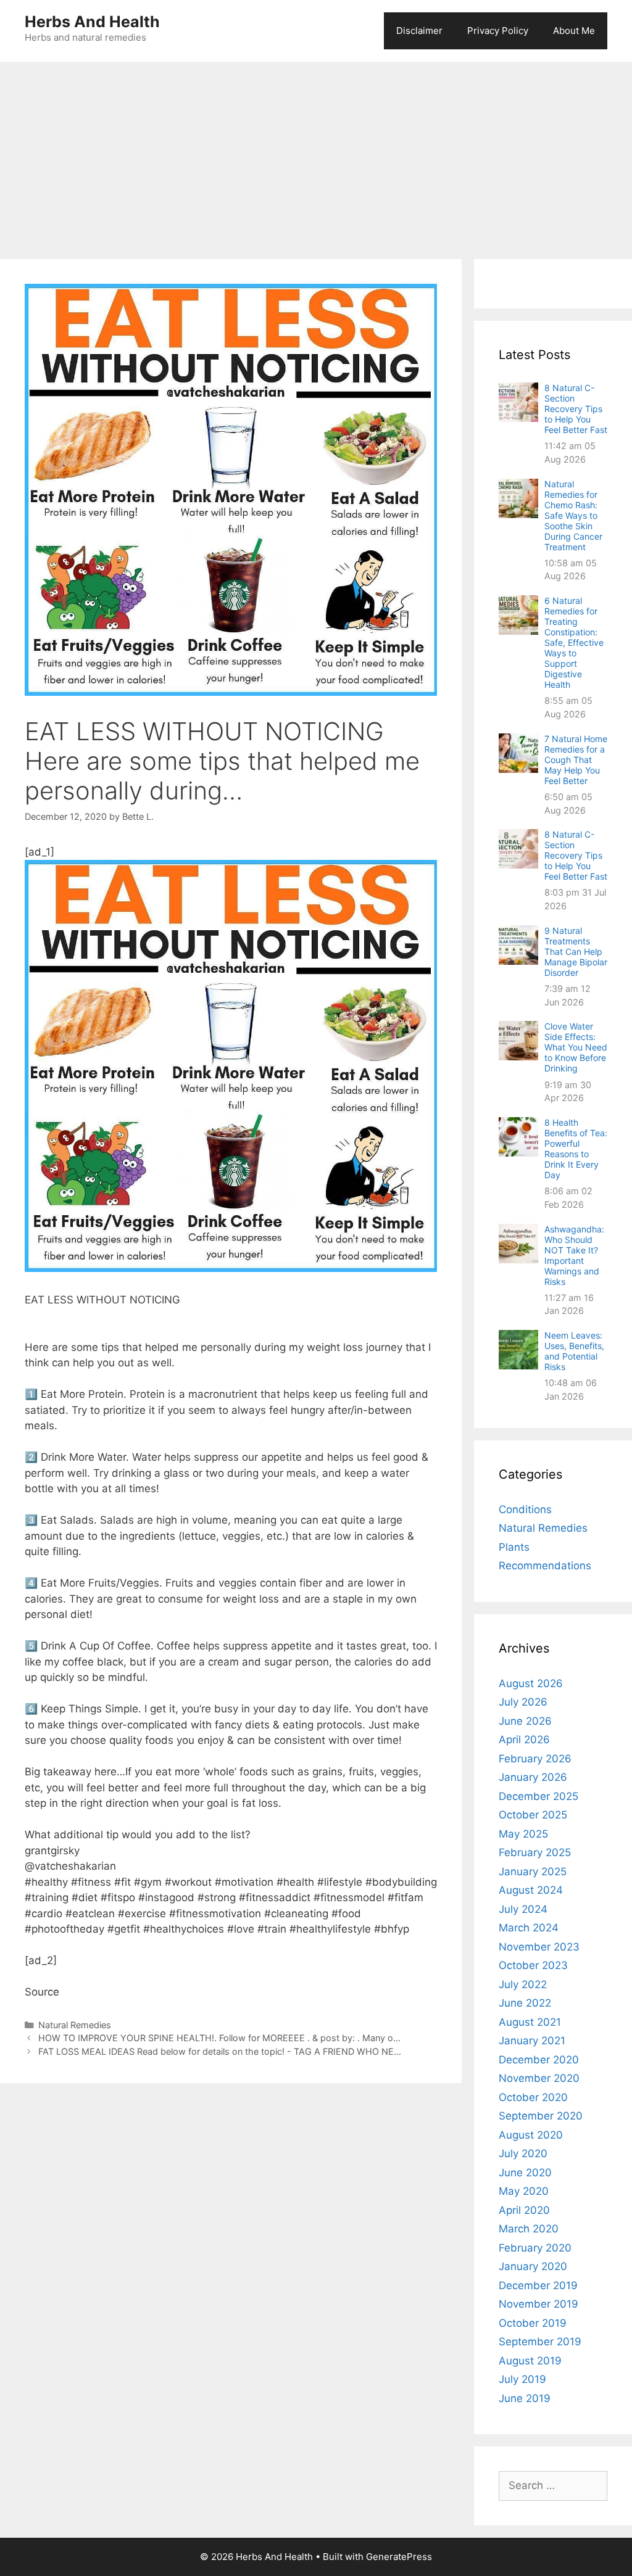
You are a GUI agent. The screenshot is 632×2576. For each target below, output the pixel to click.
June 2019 (525, 2398)
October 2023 (533, 1965)
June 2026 (525, 1721)
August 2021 (530, 2022)
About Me (574, 31)
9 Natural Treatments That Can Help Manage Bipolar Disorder (576, 952)
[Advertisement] (316, 154)
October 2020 (533, 2097)
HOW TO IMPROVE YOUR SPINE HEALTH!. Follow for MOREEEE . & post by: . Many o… (219, 2038)
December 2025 (538, 1796)
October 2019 (533, 2323)
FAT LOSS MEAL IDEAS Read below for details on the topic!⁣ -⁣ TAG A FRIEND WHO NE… (220, 2051)
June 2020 (525, 2173)
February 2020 (535, 2248)
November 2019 (538, 2304)
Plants (514, 1547)
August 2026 (531, 1683)
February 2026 (535, 1759)
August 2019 (530, 2361)
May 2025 (523, 1834)
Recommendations (545, 1566)
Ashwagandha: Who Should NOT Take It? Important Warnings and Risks (574, 1255)
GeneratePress (399, 2557)
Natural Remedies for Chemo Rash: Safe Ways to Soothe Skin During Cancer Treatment (573, 515)
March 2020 (529, 2229)
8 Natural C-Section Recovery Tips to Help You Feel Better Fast (576, 409)
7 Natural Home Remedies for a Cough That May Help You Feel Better (576, 760)
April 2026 (524, 1740)
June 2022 (525, 2003)
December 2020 (539, 2060)
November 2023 (539, 1947)
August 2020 (531, 2135)
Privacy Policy (498, 31)
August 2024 (531, 1890)
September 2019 (540, 2342)
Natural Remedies (75, 2025)
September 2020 (541, 2116)
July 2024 (523, 1909)
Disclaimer (419, 31)
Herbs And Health (92, 22)
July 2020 (523, 2153)
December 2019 (538, 2285)
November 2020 (539, 2078)
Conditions (525, 1509)
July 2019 (522, 2379)
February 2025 (535, 1852)
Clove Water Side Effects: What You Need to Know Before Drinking (576, 1047)
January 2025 (533, 1872)
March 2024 (529, 1928)
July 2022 (523, 1984)
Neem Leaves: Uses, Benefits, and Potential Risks (574, 1351)
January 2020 (533, 2266)
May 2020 (524, 2191)
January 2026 (533, 1777)
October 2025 (533, 1815)
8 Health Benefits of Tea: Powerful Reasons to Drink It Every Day (576, 1149)
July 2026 (523, 1702)
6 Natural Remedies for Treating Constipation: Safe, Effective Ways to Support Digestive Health (574, 642)
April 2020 (524, 2210)
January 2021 (532, 2041)
